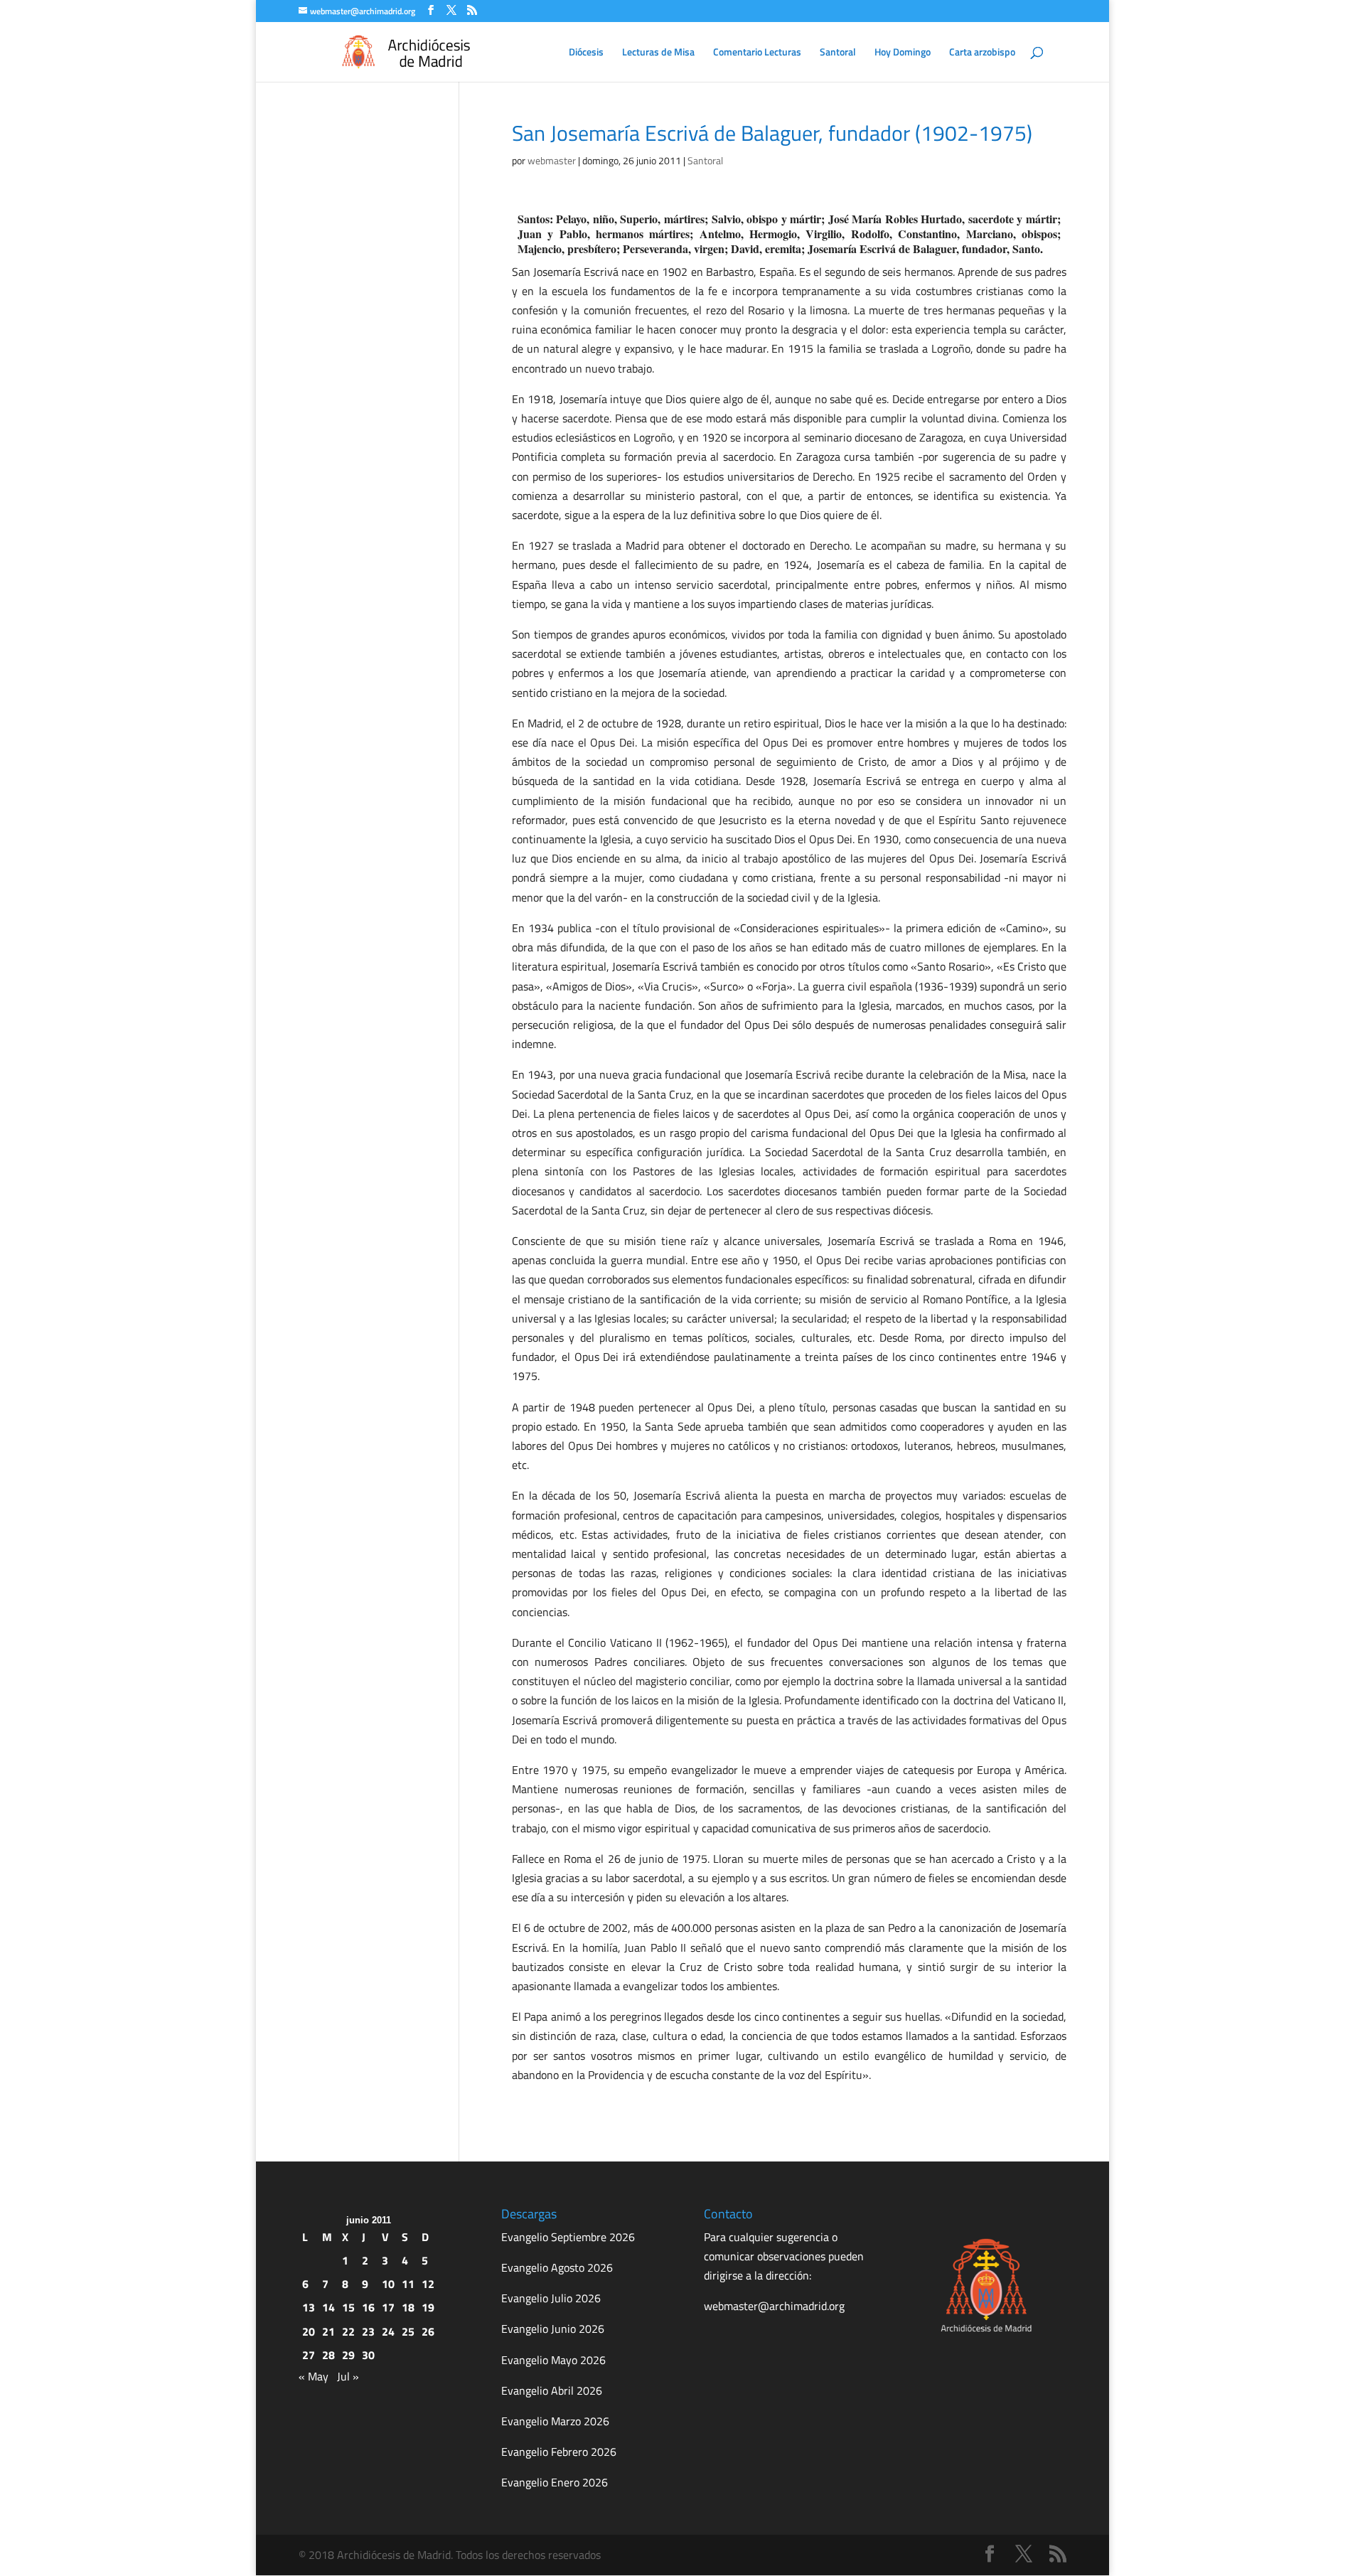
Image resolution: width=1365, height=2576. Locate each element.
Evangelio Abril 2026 (552, 2390)
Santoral (838, 53)
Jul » (348, 2376)
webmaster (552, 160)
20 (309, 2331)
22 (348, 2331)
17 (388, 2307)
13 (309, 2307)
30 (368, 2355)
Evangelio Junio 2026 (553, 2329)
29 (348, 2355)
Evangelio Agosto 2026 (557, 2267)
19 (428, 2307)
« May (314, 2376)
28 (328, 2355)
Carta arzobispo (982, 53)
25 (408, 2331)
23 (368, 2331)
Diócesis (586, 53)
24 (388, 2331)
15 (348, 2307)
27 (309, 2355)
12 (428, 2284)
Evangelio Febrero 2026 (559, 2452)
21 (328, 2331)
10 (388, 2284)
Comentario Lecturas (757, 53)
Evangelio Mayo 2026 (553, 2360)
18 (408, 2307)
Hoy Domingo (903, 53)
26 (428, 2331)
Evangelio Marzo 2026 (555, 2421)
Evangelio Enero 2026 (555, 2482)
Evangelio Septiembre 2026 (568, 2237)
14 (328, 2307)
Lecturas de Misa (658, 53)
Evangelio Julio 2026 (551, 2298)
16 (368, 2307)
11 (408, 2284)
